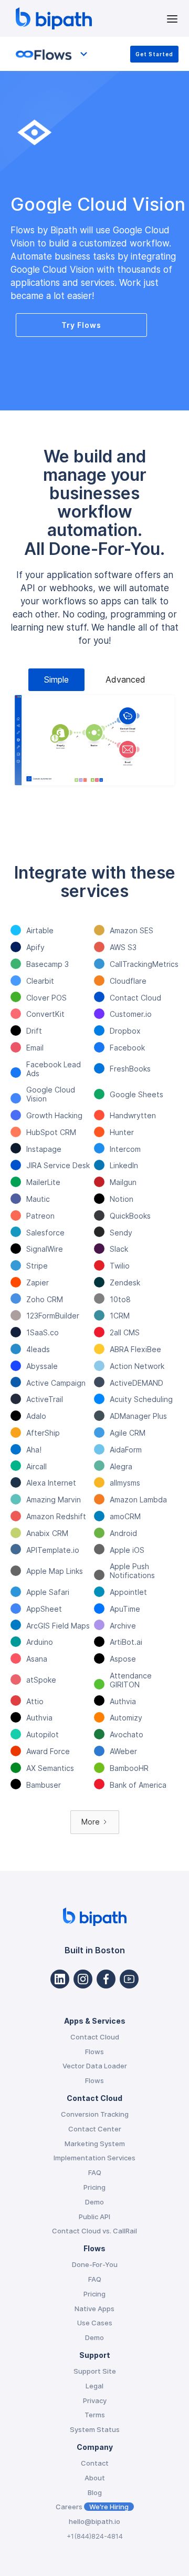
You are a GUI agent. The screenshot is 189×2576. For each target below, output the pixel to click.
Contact (95, 2463)
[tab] (56, 680)
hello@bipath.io (94, 2521)
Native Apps (94, 2309)
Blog (95, 2492)
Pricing (94, 2187)
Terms (95, 2415)
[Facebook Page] (106, 1979)
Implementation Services (94, 2158)
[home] (88, 18)
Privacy (95, 2400)
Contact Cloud (95, 2037)
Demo (94, 2202)
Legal (94, 2386)
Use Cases (95, 2323)
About (95, 2478)
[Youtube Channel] (129, 1979)
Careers (92, 2507)
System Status (95, 2429)
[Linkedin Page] (60, 1979)
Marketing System (95, 2144)
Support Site (95, 2371)
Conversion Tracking (95, 2114)
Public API (94, 2217)
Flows (94, 2052)
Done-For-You (95, 2264)
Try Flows (81, 325)
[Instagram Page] (83, 1979)
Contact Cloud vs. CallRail (94, 2231)
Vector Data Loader (95, 2066)
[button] (172, 18)
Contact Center (95, 2129)
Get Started (154, 54)
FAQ (95, 2172)
